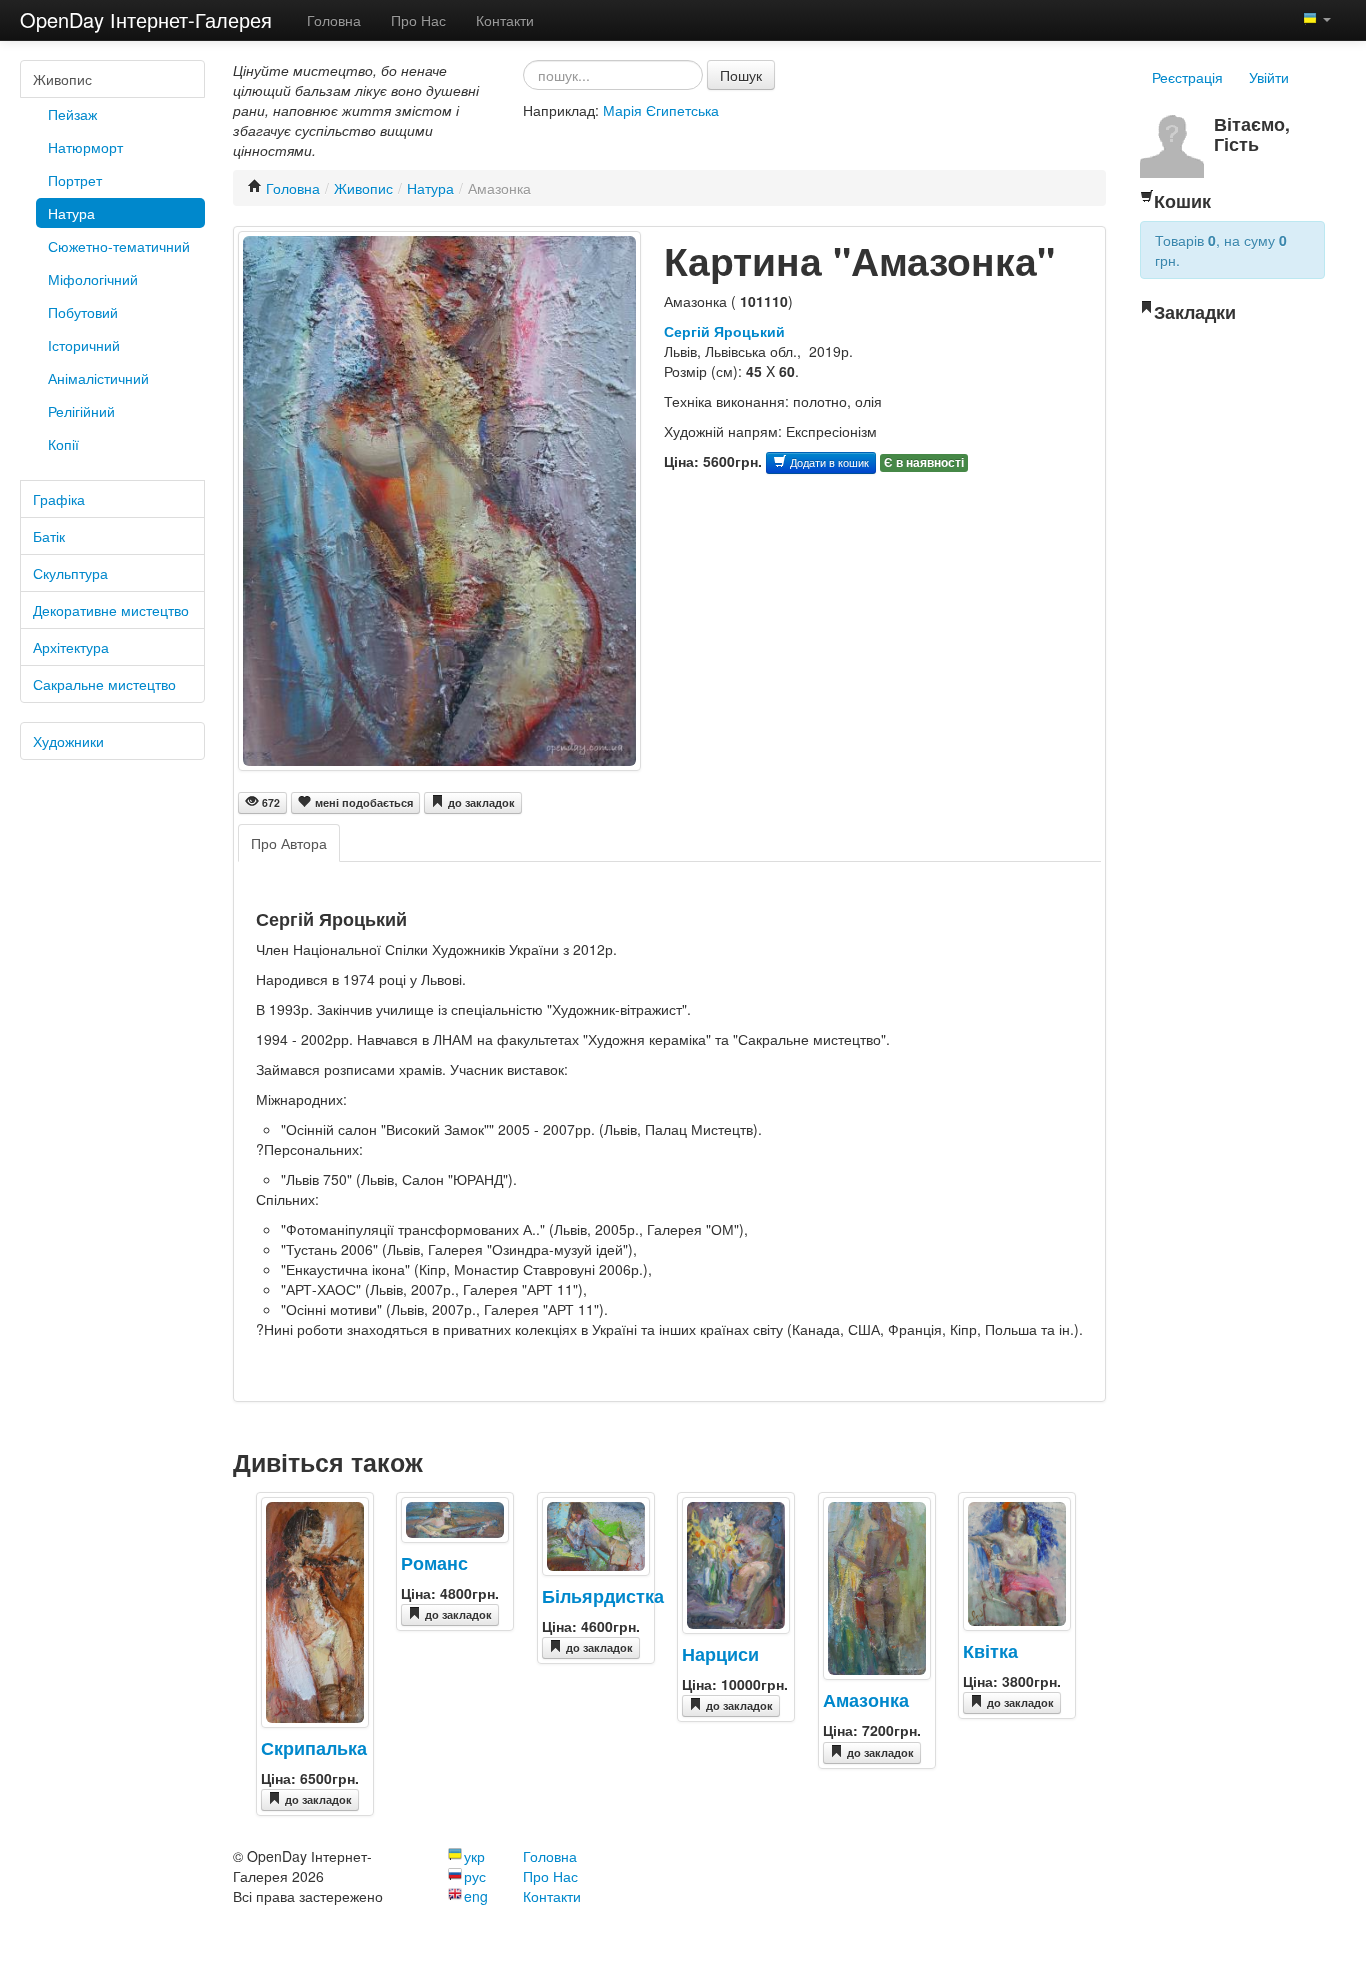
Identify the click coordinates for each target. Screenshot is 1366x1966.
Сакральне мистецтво (104, 684)
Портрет (75, 180)
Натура (71, 213)
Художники (68, 741)
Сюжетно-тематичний (119, 246)
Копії (63, 444)
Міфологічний (93, 279)
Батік (49, 536)
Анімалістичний (98, 378)
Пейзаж (72, 114)
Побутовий (83, 312)
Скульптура (70, 573)
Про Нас (418, 20)
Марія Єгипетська (661, 110)
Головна (334, 20)
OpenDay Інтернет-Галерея (146, 19)
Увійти (1269, 77)
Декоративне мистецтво (111, 610)
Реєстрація (1187, 77)
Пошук (741, 75)
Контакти (505, 20)
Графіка (59, 499)
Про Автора (289, 843)
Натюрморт (85, 147)
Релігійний (81, 411)
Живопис (62, 79)
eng (476, 1896)
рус (475, 1876)
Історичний (84, 345)
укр (474, 1856)
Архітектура (71, 647)
